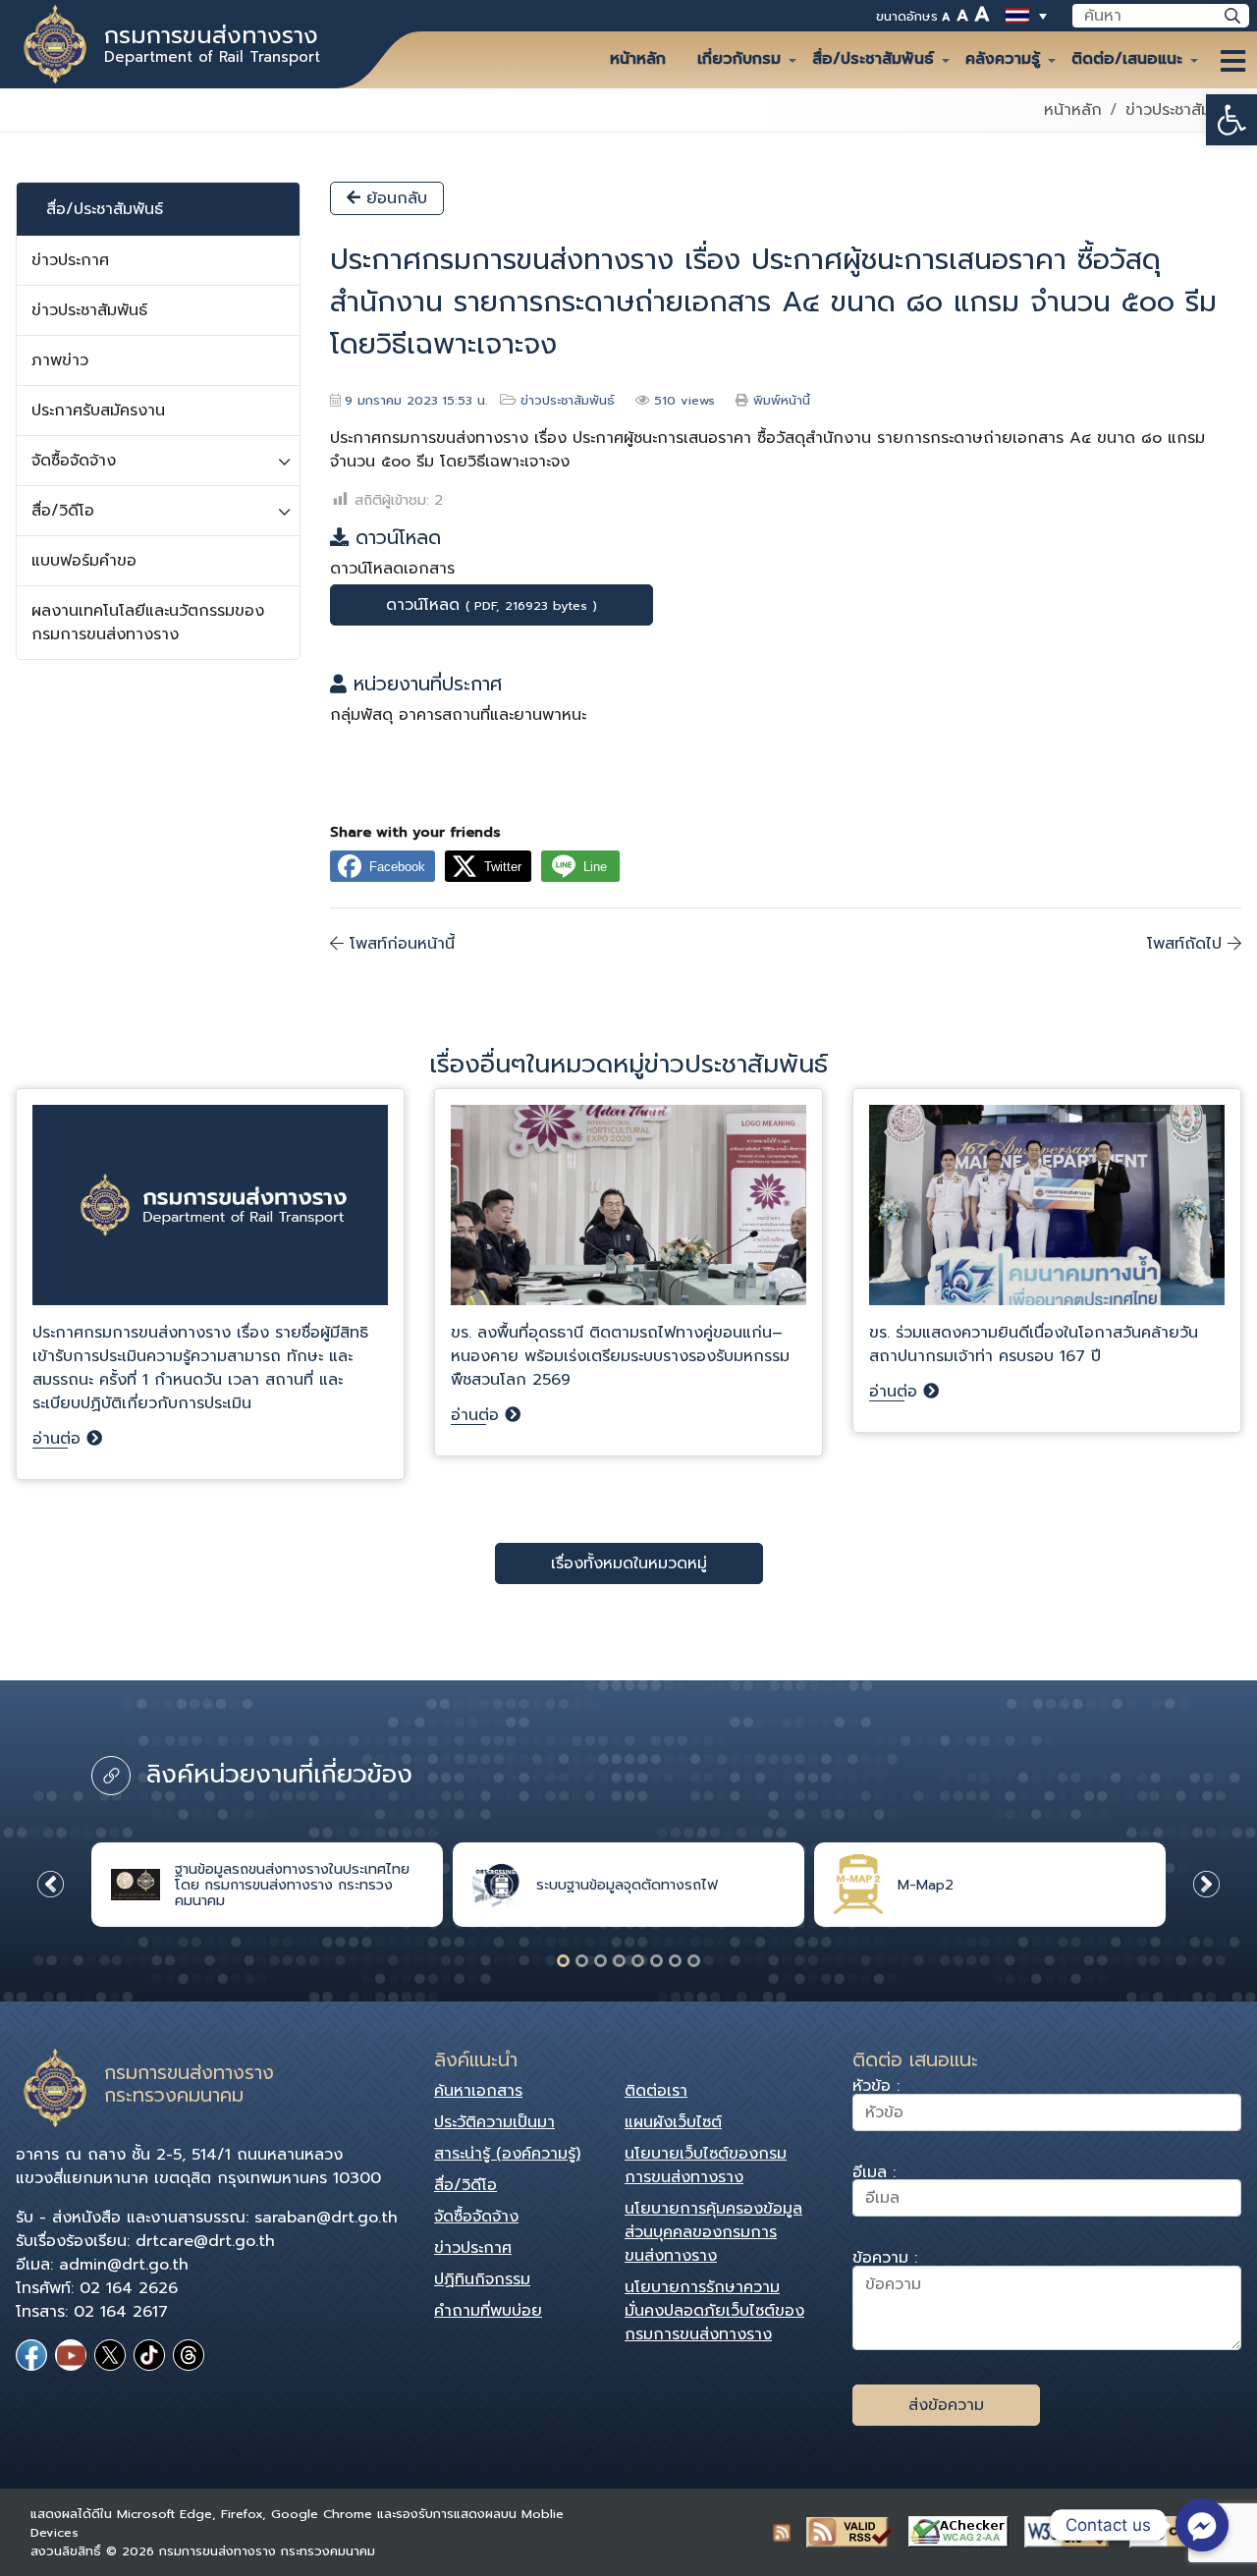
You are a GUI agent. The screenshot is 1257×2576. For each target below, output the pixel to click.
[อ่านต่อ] (210, 1213)
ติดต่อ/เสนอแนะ (1127, 59)
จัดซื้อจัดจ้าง (74, 461)
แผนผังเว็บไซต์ (673, 2122)
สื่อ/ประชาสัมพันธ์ (873, 59)
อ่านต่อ (59, 1439)
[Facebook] (31, 2355)
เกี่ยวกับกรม (739, 59)
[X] (110, 2355)
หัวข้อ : (876, 2088)
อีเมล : (874, 2175)
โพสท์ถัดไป (1187, 944)
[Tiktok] (149, 2355)
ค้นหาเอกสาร (478, 2091)
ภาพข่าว (60, 360)
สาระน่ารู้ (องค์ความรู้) (507, 2154)
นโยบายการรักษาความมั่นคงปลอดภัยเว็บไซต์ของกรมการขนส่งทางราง (714, 2311)
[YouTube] (71, 2355)
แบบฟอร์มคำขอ (84, 561)
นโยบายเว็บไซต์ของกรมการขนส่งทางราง (706, 2165)
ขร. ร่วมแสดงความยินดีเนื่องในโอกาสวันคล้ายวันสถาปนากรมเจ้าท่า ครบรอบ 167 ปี (1034, 1344)
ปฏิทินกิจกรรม (482, 2279)
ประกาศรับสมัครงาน (98, 411)
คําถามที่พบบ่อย (488, 2311)
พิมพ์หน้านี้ (782, 400)
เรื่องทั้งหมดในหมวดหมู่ (629, 1563)
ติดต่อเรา (656, 2091)
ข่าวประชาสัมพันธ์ (1183, 110)
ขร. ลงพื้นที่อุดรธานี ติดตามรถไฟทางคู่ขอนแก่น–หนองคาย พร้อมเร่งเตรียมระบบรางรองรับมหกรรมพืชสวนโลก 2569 (620, 1356)
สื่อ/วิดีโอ (63, 511)
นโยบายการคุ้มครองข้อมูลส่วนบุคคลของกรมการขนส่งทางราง (713, 2232)
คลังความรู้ (1003, 59)
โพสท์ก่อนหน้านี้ (399, 944)
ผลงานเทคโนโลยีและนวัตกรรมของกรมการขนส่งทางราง (148, 623)
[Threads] (189, 2355)
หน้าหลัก (638, 59)
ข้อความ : (885, 2260)
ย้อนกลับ (394, 198)
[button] (1231, 120)
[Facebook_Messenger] (1202, 2525)
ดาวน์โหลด (492, 605)
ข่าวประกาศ (70, 260)
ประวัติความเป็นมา (494, 2122)
